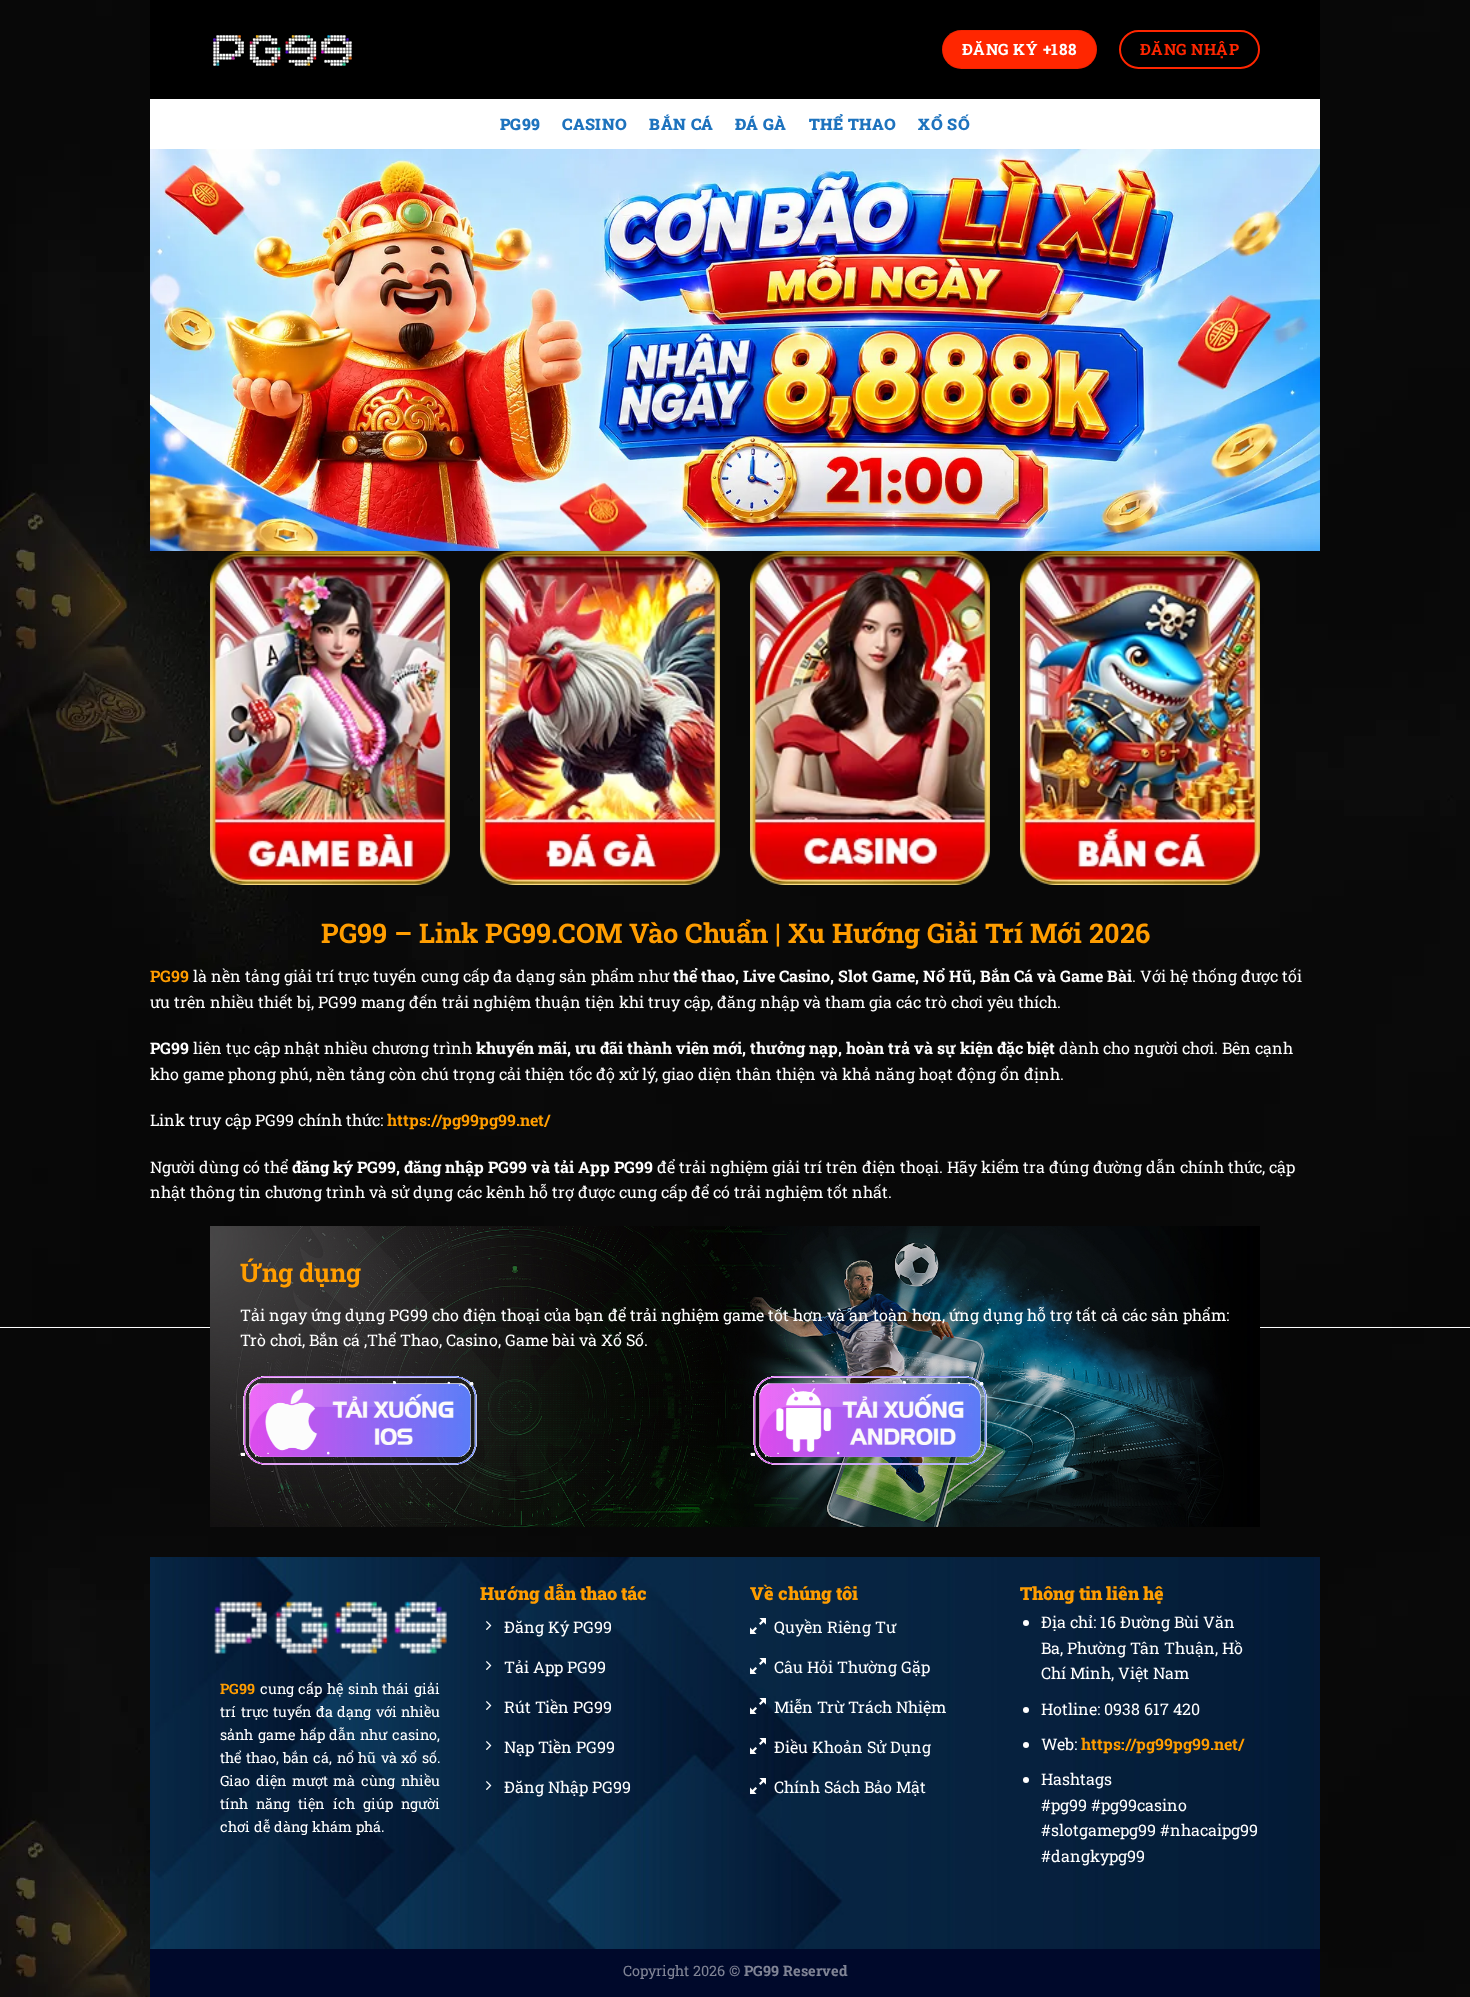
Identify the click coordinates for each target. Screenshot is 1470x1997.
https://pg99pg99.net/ (468, 1119)
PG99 (520, 123)
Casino (594, 123)
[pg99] (310, 49)
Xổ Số (944, 123)
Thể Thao (853, 123)
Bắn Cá (681, 123)
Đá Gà (761, 123)
